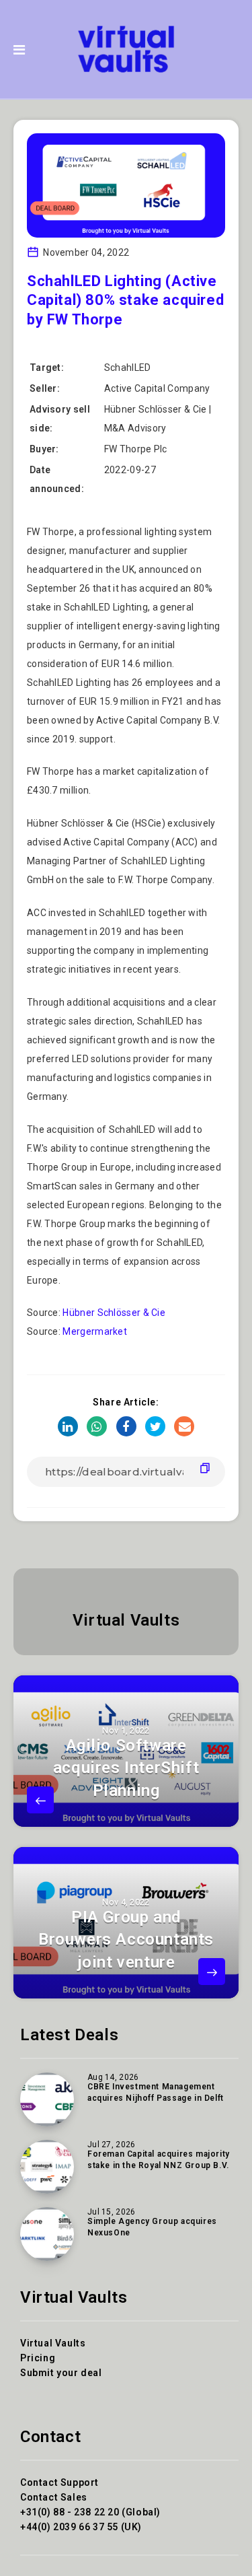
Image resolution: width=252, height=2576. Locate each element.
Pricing (38, 2358)
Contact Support (59, 2482)
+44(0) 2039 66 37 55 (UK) (81, 2527)
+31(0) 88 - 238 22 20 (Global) (90, 2512)
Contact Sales (54, 2497)
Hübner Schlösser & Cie (114, 1313)
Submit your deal (61, 2373)
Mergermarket (95, 1331)
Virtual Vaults (126, 1620)
